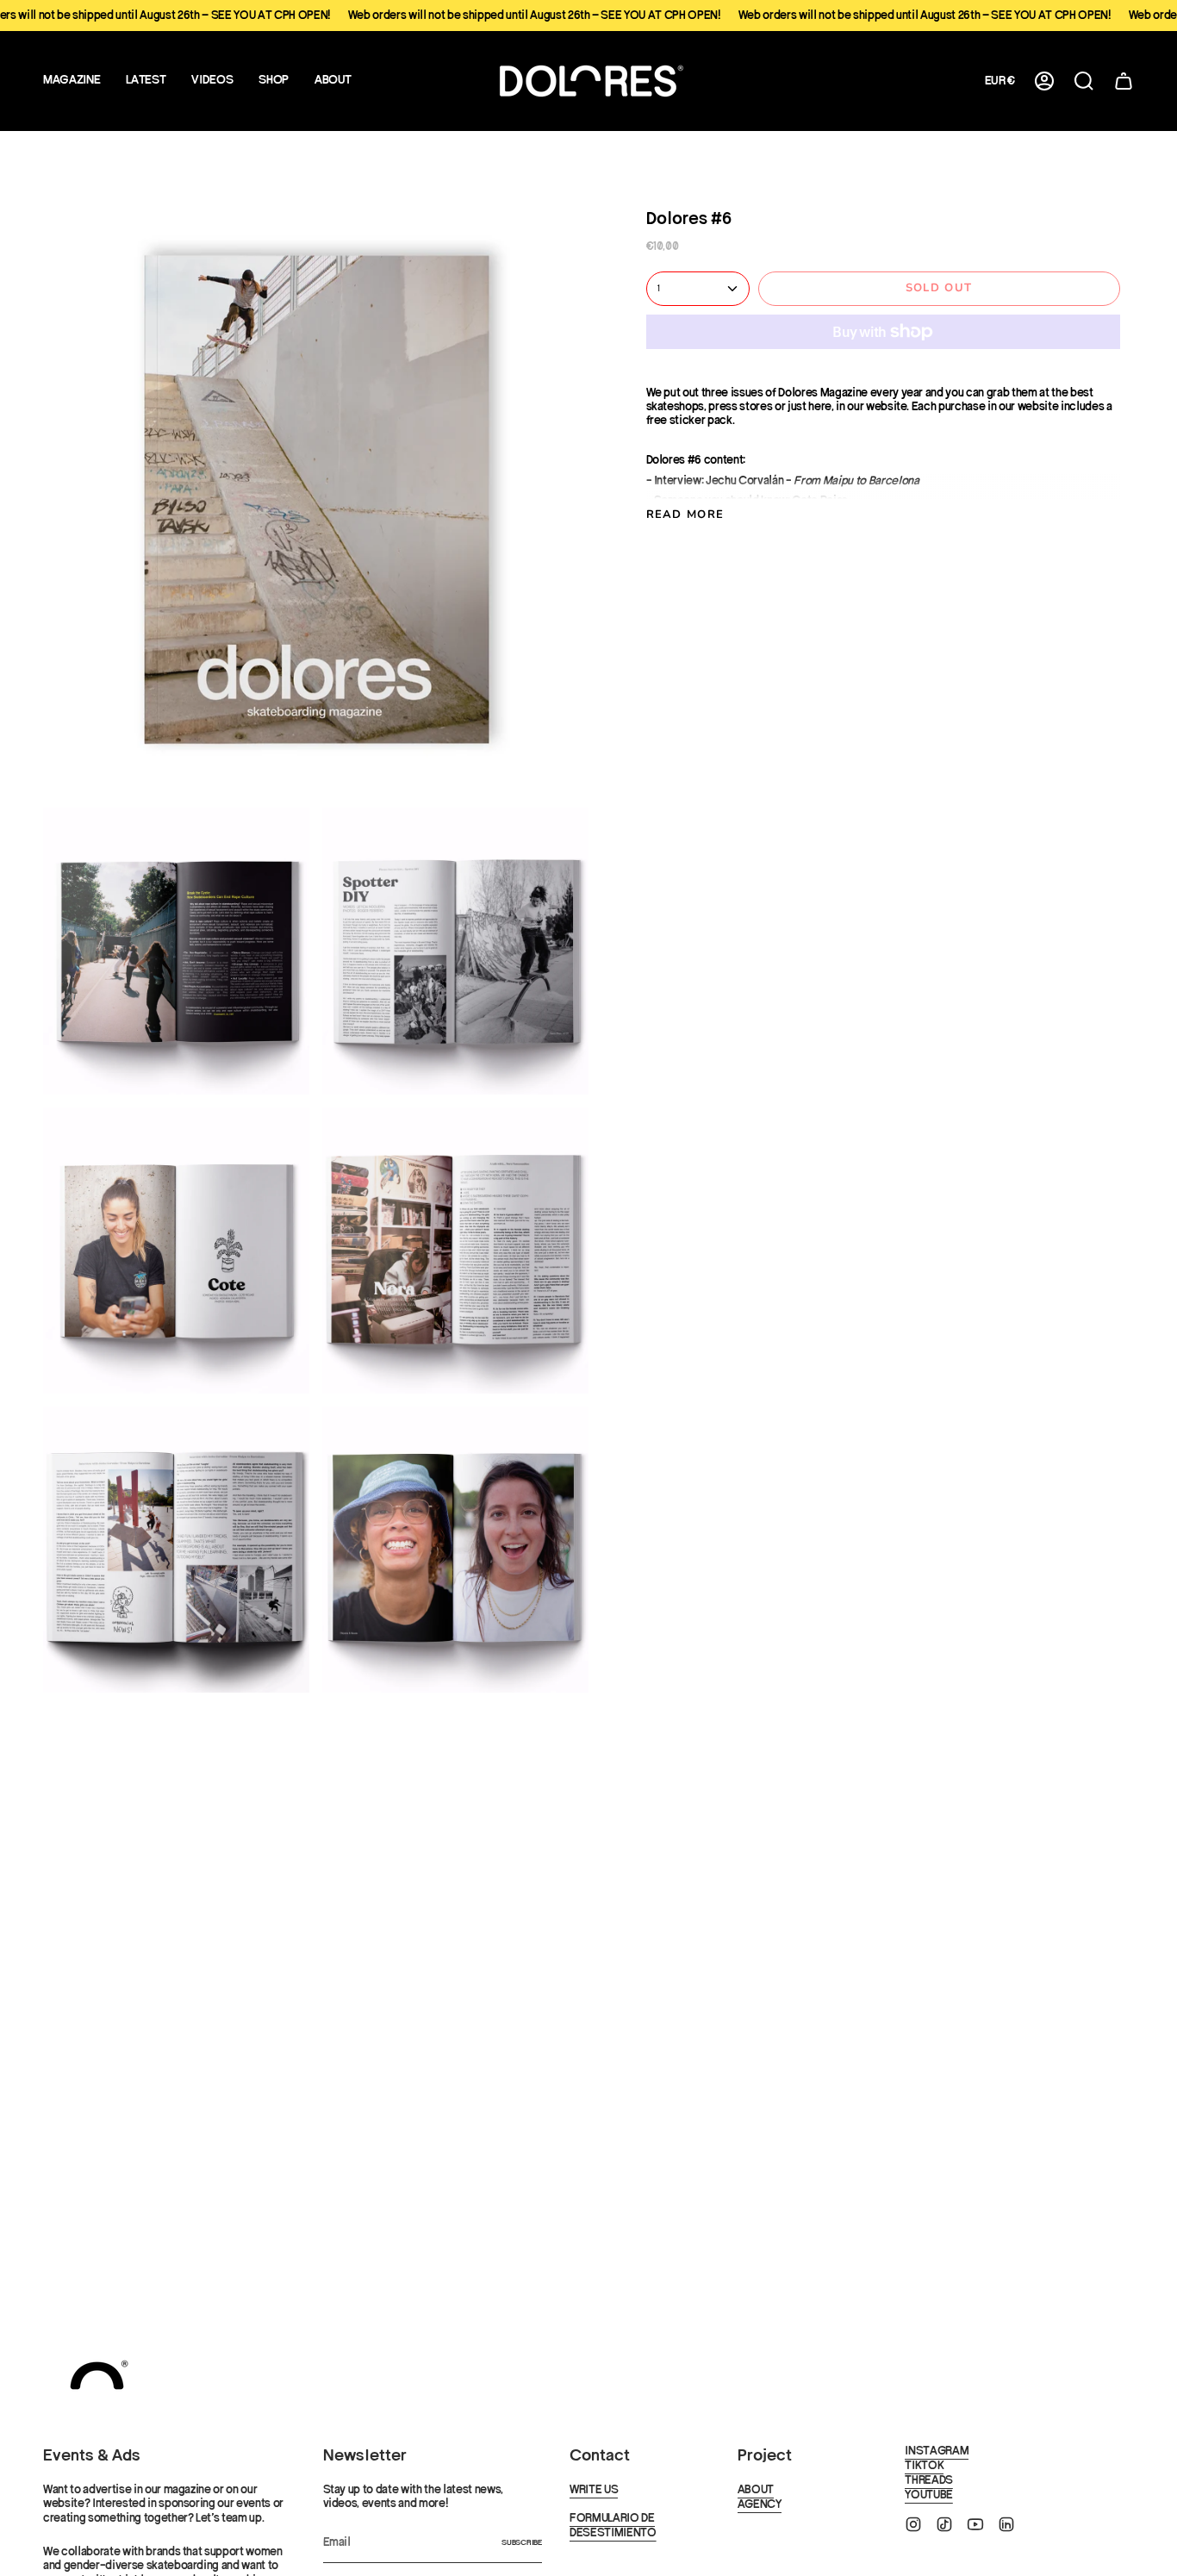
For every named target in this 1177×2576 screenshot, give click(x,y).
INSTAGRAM (937, 2451)
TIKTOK (924, 2466)
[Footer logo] (97, 2376)
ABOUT (756, 2490)
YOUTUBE (929, 2495)
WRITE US (594, 2490)
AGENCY (760, 2504)
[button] (146, 81)
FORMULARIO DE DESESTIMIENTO (613, 2526)
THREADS (929, 2480)
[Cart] (1124, 81)
